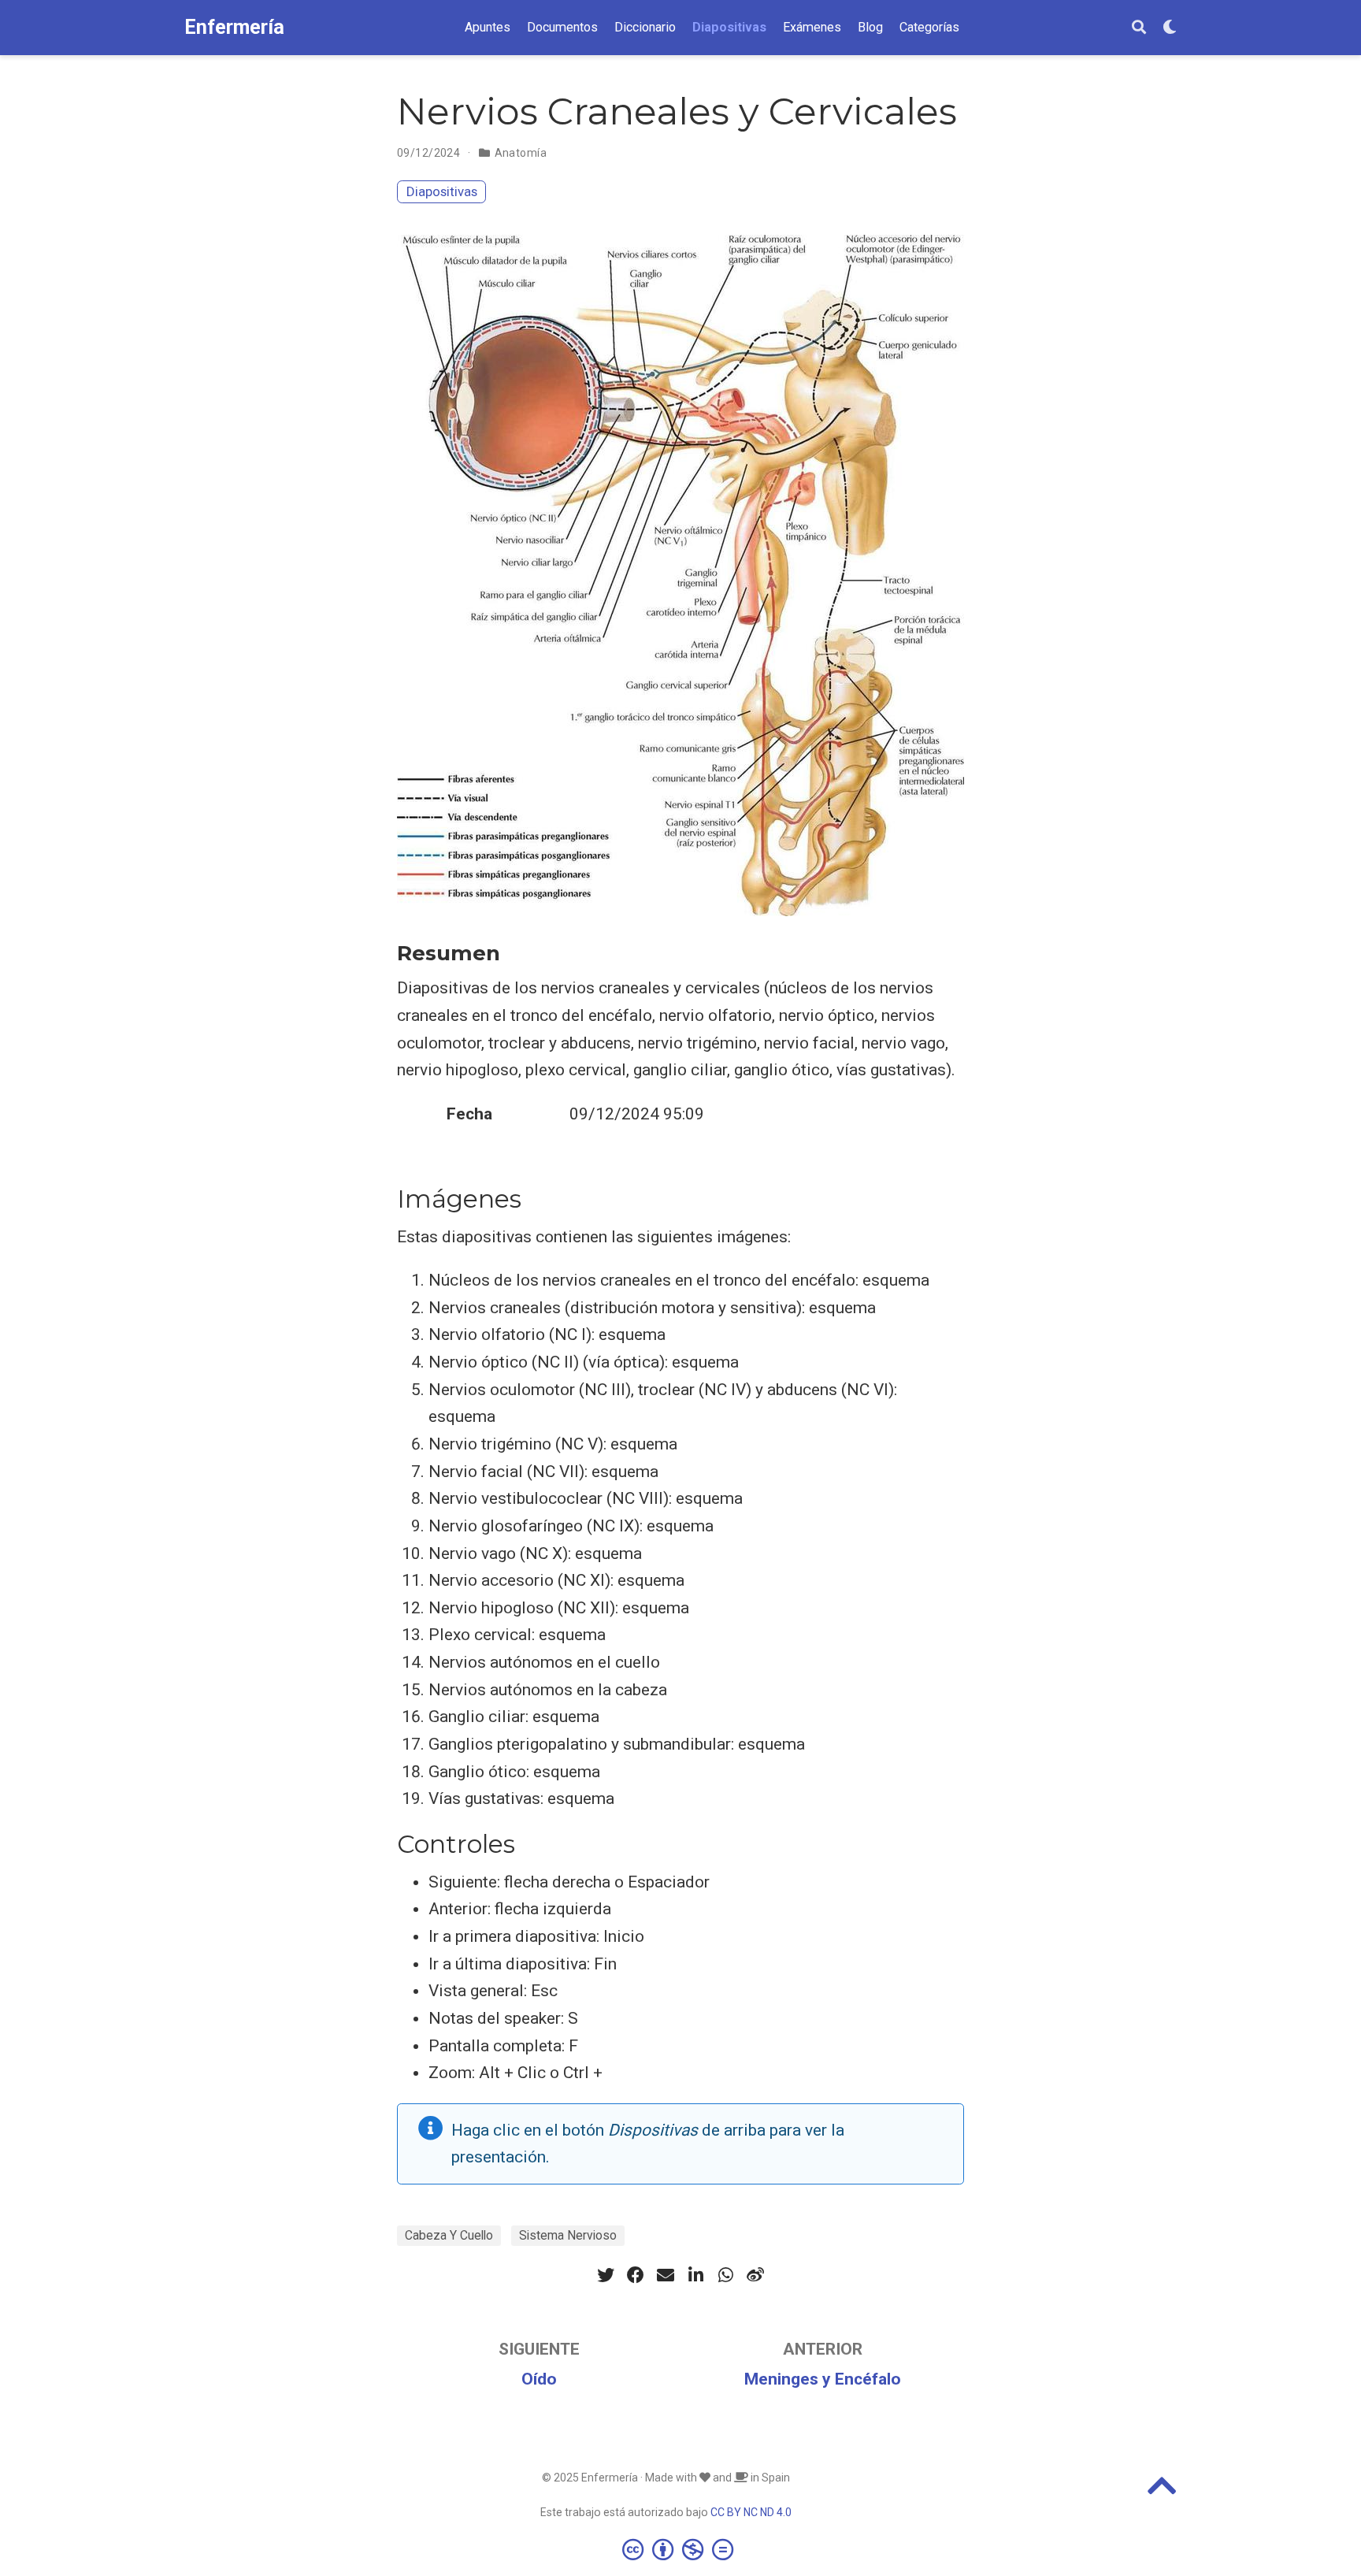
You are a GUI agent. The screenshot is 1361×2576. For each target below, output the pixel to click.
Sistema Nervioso (568, 2235)
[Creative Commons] (681, 2549)
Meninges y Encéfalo (823, 2379)
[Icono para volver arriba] (1162, 2492)
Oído (539, 2379)
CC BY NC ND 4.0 (751, 2512)
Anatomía (521, 153)
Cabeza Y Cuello (449, 2235)
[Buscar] (1139, 28)
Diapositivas (442, 191)
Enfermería (234, 27)
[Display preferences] (1170, 28)
